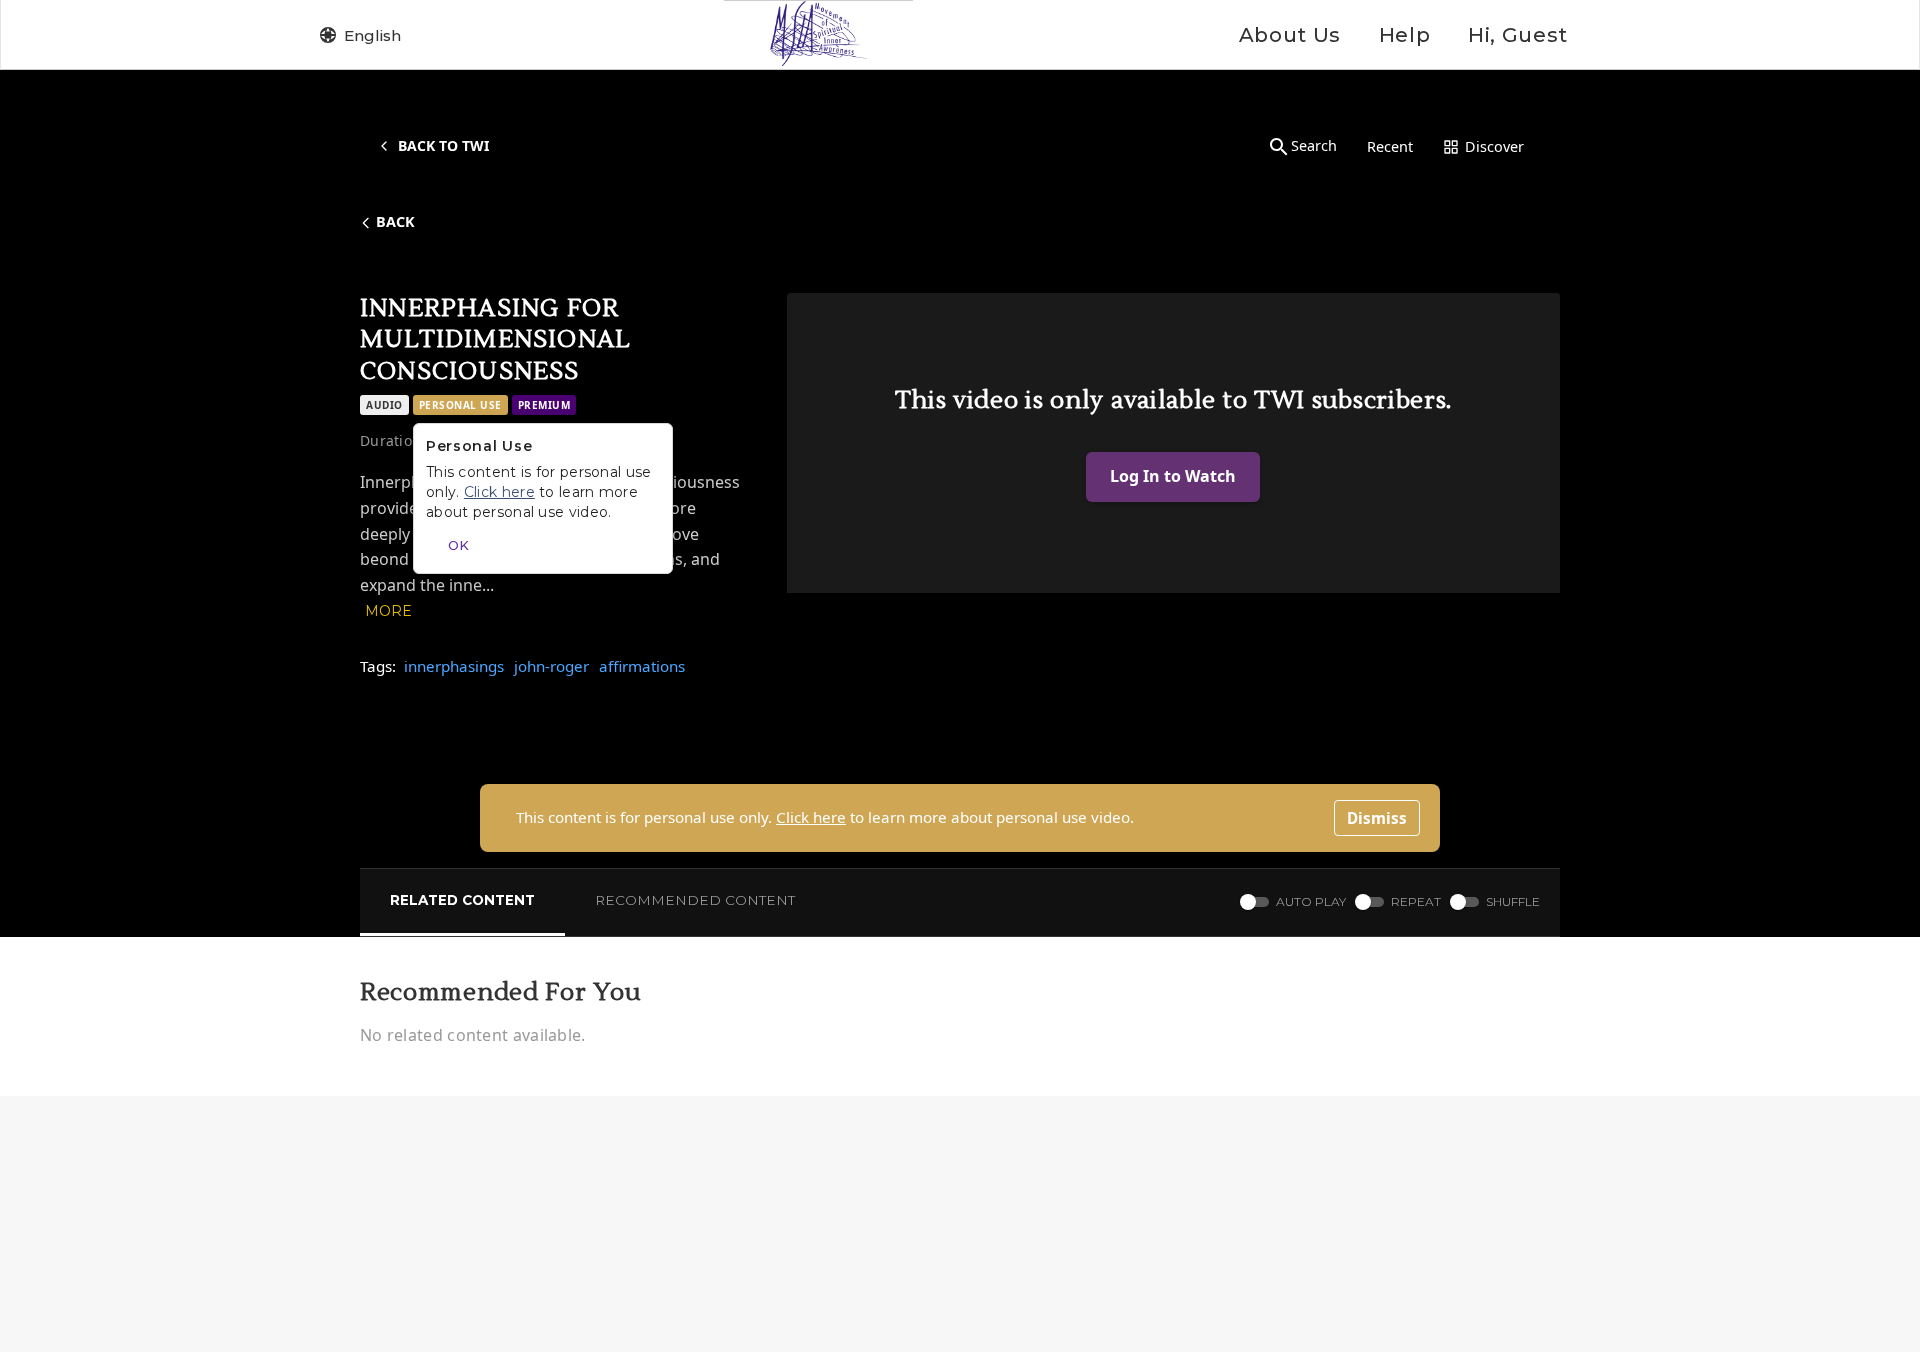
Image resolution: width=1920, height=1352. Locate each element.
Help (1404, 35)
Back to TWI (443, 145)
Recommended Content (695, 900)
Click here (811, 817)
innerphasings (454, 666)
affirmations (642, 666)
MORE (388, 611)
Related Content (462, 900)
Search (1314, 145)
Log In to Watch (1173, 476)
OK (458, 545)
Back (395, 221)
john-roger (551, 666)
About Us (1290, 35)
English (372, 35)
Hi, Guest (1518, 35)
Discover (1494, 146)
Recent (1390, 146)
